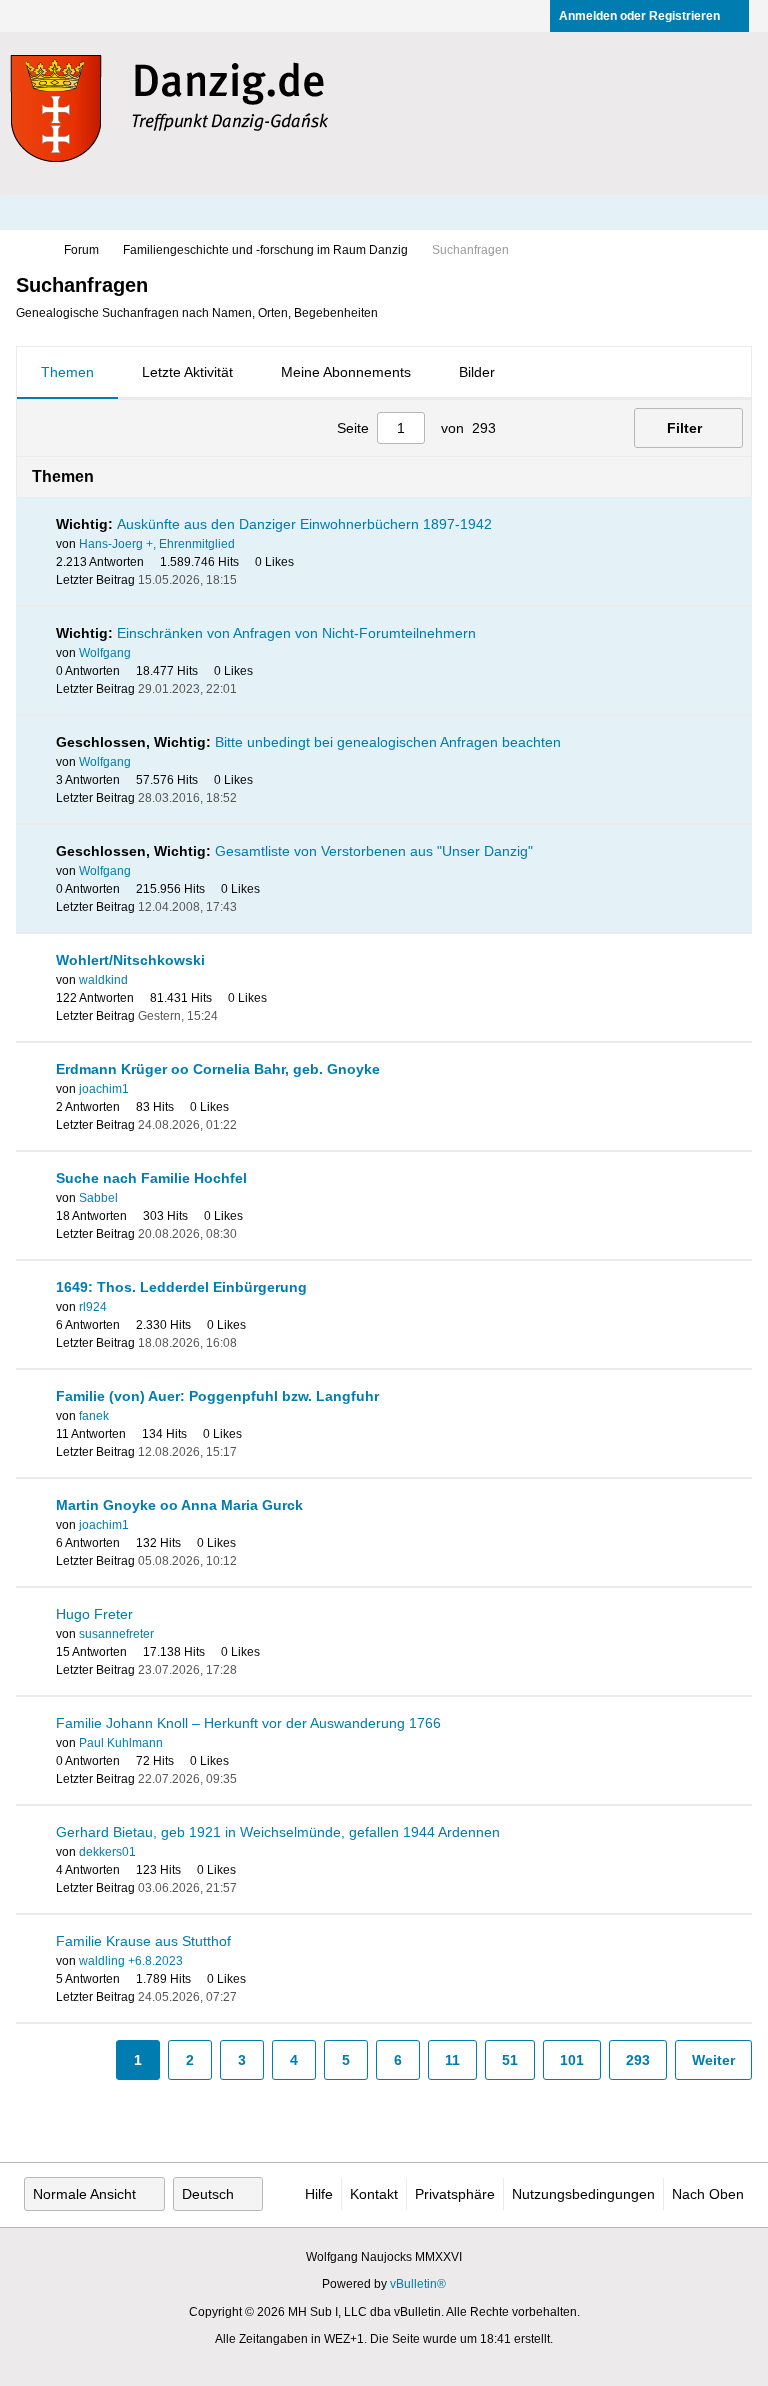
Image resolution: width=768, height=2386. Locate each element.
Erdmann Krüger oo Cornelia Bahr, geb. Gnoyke (218, 1069)
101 (572, 2060)
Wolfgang (105, 653)
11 (452, 2060)
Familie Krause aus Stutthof (143, 1941)
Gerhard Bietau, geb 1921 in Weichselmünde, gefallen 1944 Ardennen (278, 1832)
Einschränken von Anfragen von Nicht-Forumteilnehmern (296, 633)
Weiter (713, 2060)
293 (638, 2060)
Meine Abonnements (346, 372)
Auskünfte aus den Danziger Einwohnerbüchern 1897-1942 (304, 524)
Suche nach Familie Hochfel (151, 1178)
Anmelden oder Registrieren (639, 16)
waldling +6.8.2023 (131, 1961)
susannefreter (116, 1634)
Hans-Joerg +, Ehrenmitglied (157, 544)
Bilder (477, 372)
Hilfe (319, 2194)
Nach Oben (708, 2194)
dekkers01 (107, 1852)
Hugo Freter (94, 1614)
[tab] (67, 373)
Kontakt (374, 2194)
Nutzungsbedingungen (583, 2194)
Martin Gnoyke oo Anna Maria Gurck (179, 1505)
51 (510, 2060)
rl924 (93, 1307)
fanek (94, 1416)
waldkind (103, 980)
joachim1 (104, 1089)
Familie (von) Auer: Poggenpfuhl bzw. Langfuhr (217, 1396)
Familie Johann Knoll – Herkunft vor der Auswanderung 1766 (248, 1723)
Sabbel (98, 1198)
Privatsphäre (455, 2194)
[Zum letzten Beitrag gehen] (249, 580)
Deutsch (208, 2194)
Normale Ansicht (84, 2194)
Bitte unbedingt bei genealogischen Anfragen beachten (388, 742)
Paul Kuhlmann (121, 1743)
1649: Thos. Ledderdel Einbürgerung (181, 1287)
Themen (67, 372)
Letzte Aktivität (187, 372)
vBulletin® (418, 2284)
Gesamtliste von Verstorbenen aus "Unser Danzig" (374, 851)
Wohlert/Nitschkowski (130, 960)
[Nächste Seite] (572, 428)
